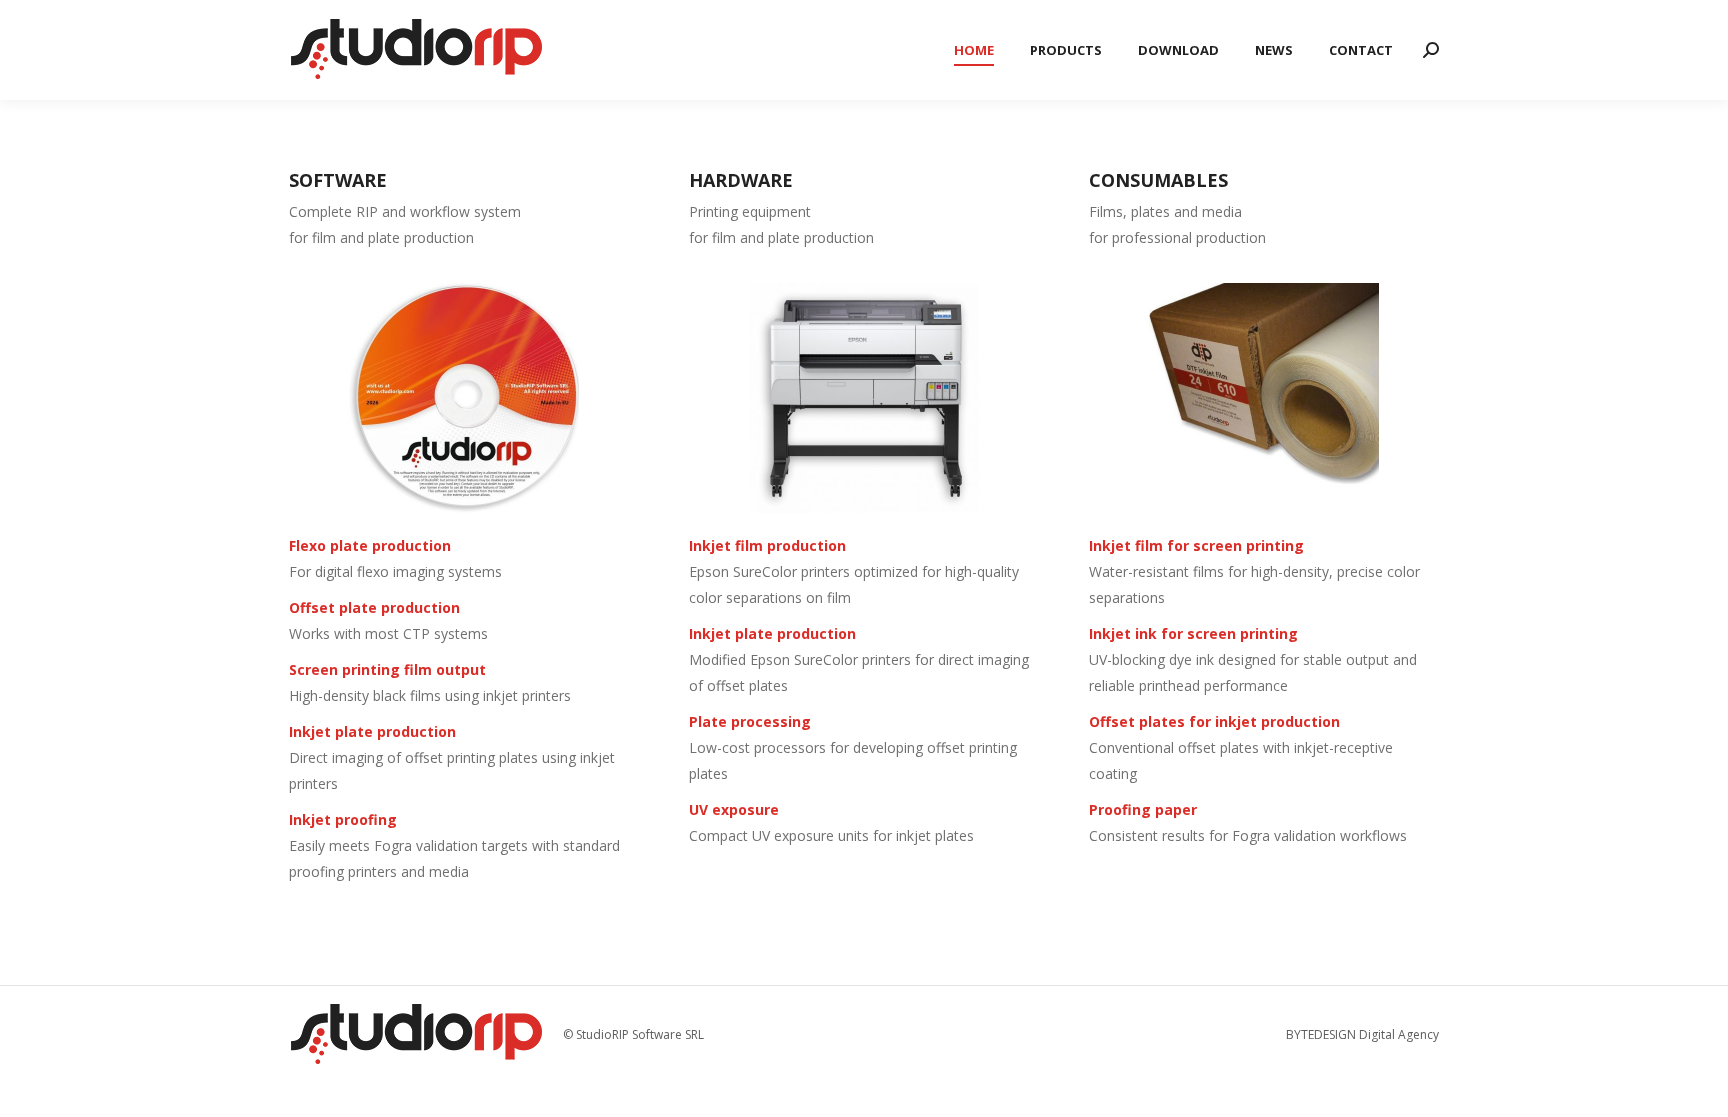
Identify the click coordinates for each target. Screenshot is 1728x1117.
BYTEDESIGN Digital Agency (1362, 1034)
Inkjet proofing (343, 819)
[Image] (464, 398)
